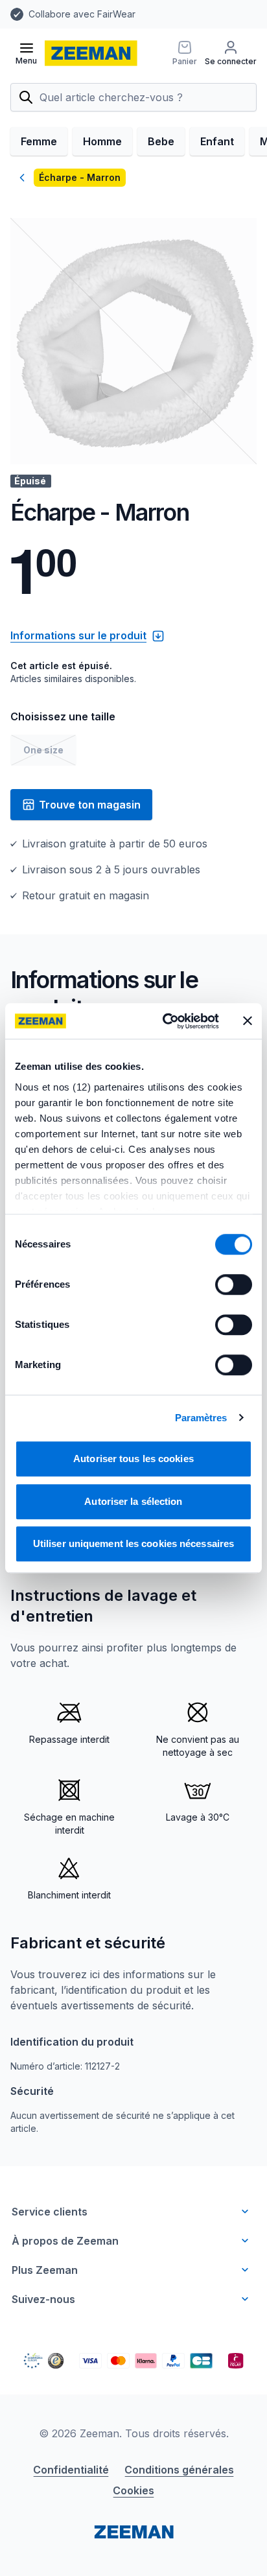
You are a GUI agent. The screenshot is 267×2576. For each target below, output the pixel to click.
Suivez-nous (43, 2299)
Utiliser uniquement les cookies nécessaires (133, 1543)
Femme (39, 141)
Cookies (133, 2490)
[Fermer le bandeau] (248, 1021)
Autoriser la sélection (133, 1501)
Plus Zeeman (45, 2270)
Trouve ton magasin (90, 805)
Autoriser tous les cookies (133, 1459)
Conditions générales (179, 2470)
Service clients (50, 2212)
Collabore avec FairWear (82, 14)
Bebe (161, 141)
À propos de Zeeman (65, 2241)
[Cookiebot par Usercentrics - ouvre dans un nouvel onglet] (165, 1021)
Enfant (217, 141)
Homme (102, 141)
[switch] (234, 1284)
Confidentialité (71, 2470)
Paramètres (201, 1418)
